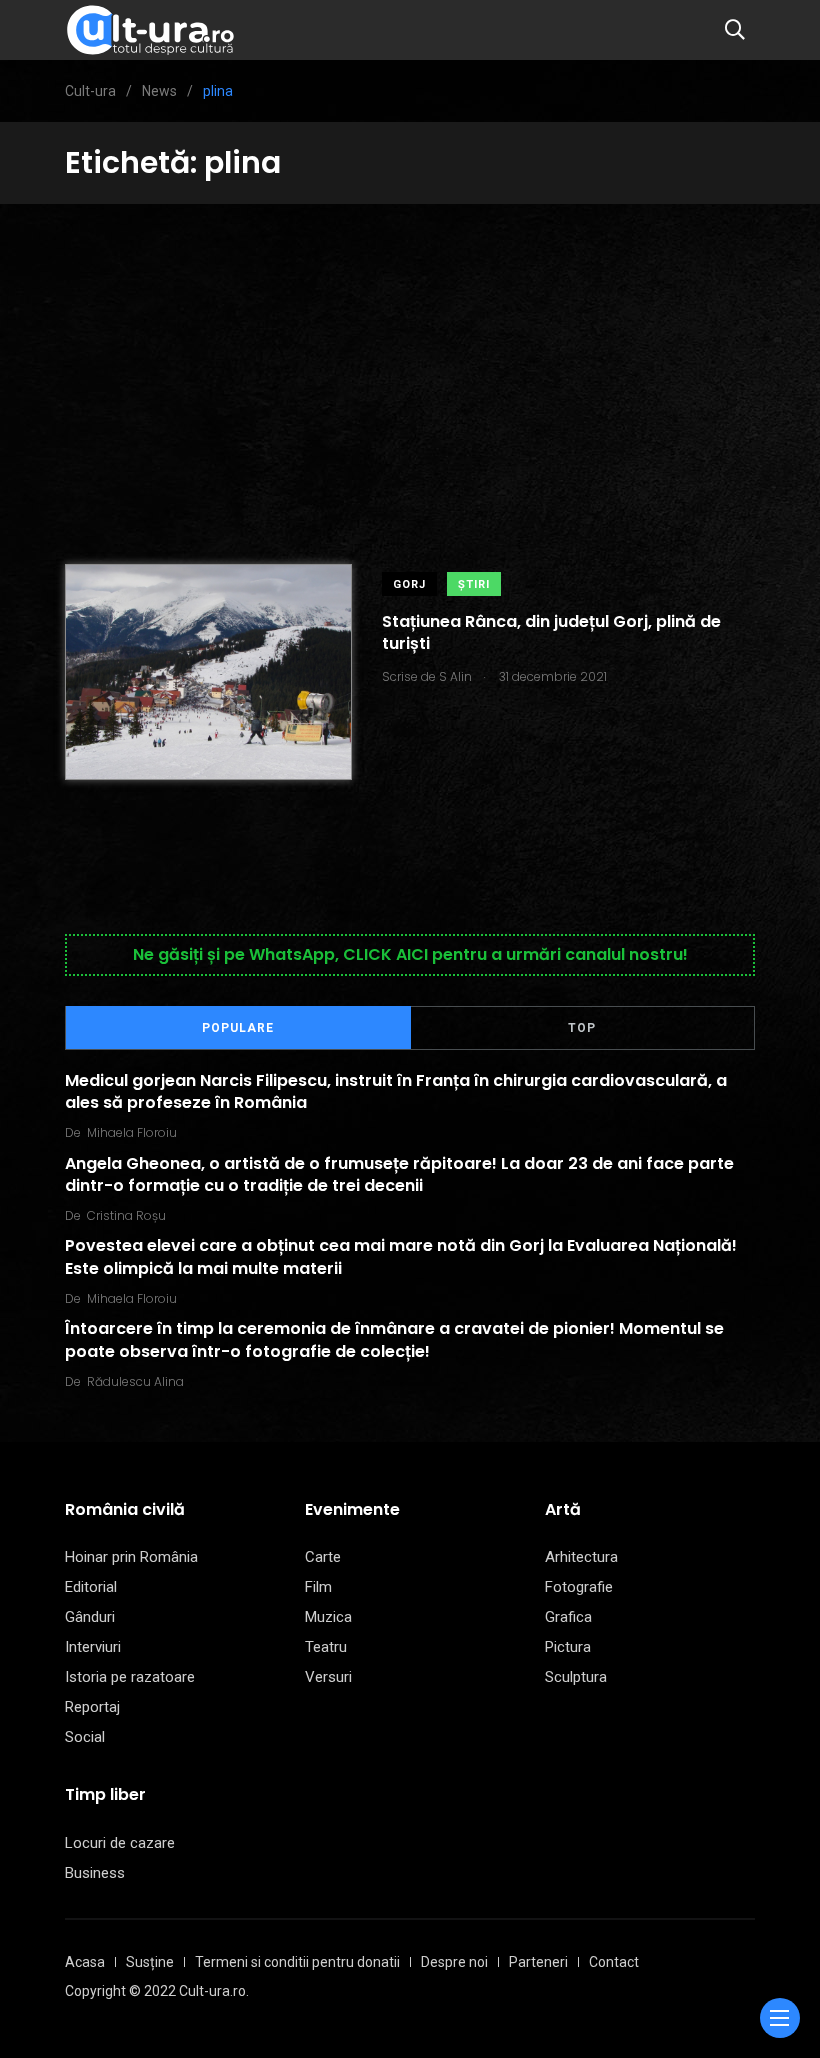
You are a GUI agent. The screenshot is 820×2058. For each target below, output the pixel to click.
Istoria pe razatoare (130, 1677)
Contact (614, 1962)
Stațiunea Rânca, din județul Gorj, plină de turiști (551, 632)
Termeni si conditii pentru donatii (297, 1962)
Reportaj (92, 1707)
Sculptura (576, 1677)
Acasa (85, 1962)
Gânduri (90, 1617)
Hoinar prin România (131, 1557)
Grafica (568, 1617)
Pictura (568, 1647)
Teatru (326, 1647)
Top (582, 1028)
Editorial (91, 1587)
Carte (323, 1557)
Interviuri (93, 1647)
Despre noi (454, 1962)
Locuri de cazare (120, 1843)
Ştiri (474, 584)
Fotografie (579, 1587)
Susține (150, 1962)
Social (85, 1737)
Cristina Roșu (126, 1215)
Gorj (409, 584)
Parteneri (538, 1962)
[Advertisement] (410, 354)
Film (318, 1587)
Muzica (328, 1617)
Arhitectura (581, 1557)
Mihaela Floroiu (132, 1132)
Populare (238, 1028)
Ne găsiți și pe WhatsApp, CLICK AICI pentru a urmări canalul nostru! (410, 954)
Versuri (328, 1677)
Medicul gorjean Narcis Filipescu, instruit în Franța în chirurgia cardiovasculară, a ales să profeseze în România (396, 1091)
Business (95, 1873)
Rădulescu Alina (135, 1381)
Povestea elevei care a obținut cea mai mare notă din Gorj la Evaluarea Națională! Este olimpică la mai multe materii (401, 1256)
